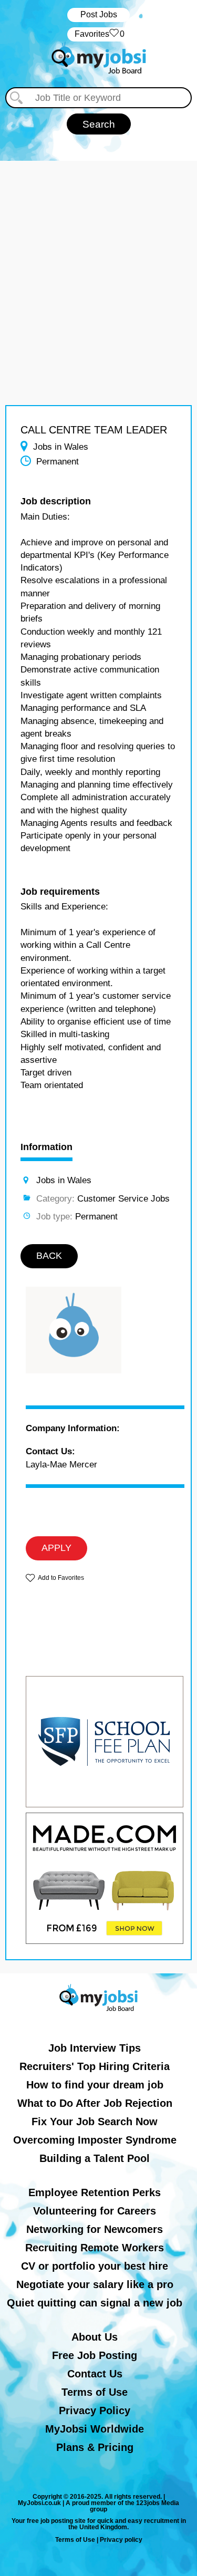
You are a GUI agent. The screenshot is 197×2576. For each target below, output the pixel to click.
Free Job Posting (95, 2355)
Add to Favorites (61, 1578)
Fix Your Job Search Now (95, 2122)
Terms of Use (95, 2392)
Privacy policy (121, 2540)
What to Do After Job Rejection (95, 2103)
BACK (49, 1256)
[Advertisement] (98, 259)
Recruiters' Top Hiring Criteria (95, 2066)
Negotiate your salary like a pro (95, 2284)
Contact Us (95, 2374)
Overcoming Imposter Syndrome (95, 2140)
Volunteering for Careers (95, 2211)
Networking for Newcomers (95, 2229)
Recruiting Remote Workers (95, 2248)
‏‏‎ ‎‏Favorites (98, 34)
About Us (95, 2337)
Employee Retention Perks (95, 2192)
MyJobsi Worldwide (95, 2429)
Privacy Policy (95, 2411)
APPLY (56, 1548)
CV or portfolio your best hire (95, 2266)
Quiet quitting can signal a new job (95, 2303)
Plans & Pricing (95, 2447)
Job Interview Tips (95, 2048)
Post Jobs (99, 14)
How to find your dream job (95, 2085)
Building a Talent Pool (95, 2158)
